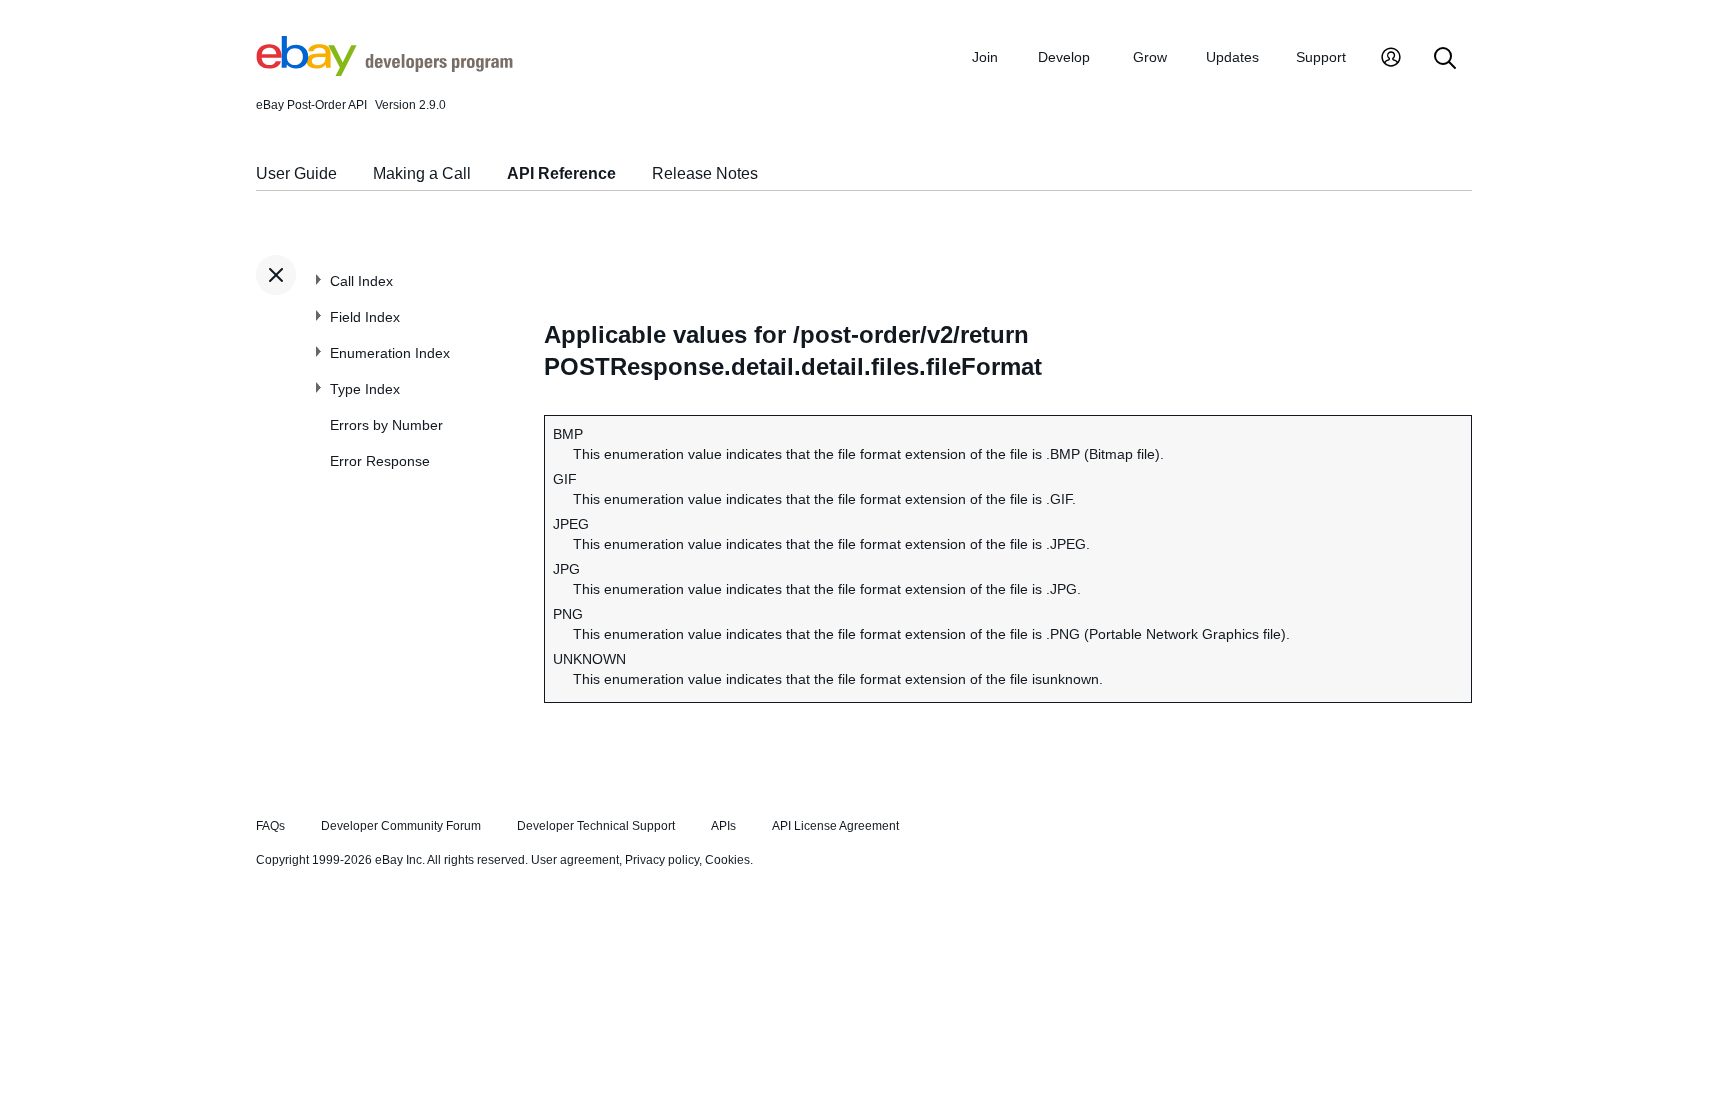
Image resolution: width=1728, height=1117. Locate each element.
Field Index (365, 317)
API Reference (561, 173)
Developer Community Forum (401, 826)
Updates (1232, 57)
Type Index (365, 389)
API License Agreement (835, 826)
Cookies (727, 860)
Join (985, 57)
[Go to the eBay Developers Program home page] (384, 71)
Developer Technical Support (596, 826)
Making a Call (422, 173)
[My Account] (1391, 59)
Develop (1064, 57)
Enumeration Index (390, 353)
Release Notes (705, 173)
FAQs (270, 826)
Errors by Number (386, 425)
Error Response (380, 461)
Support (1321, 57)
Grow (1150, 57)
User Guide (296, 173)
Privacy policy (662, 860)
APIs (723, 826)
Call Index (361, 281)
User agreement (575, 860)
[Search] (1445, 59)
